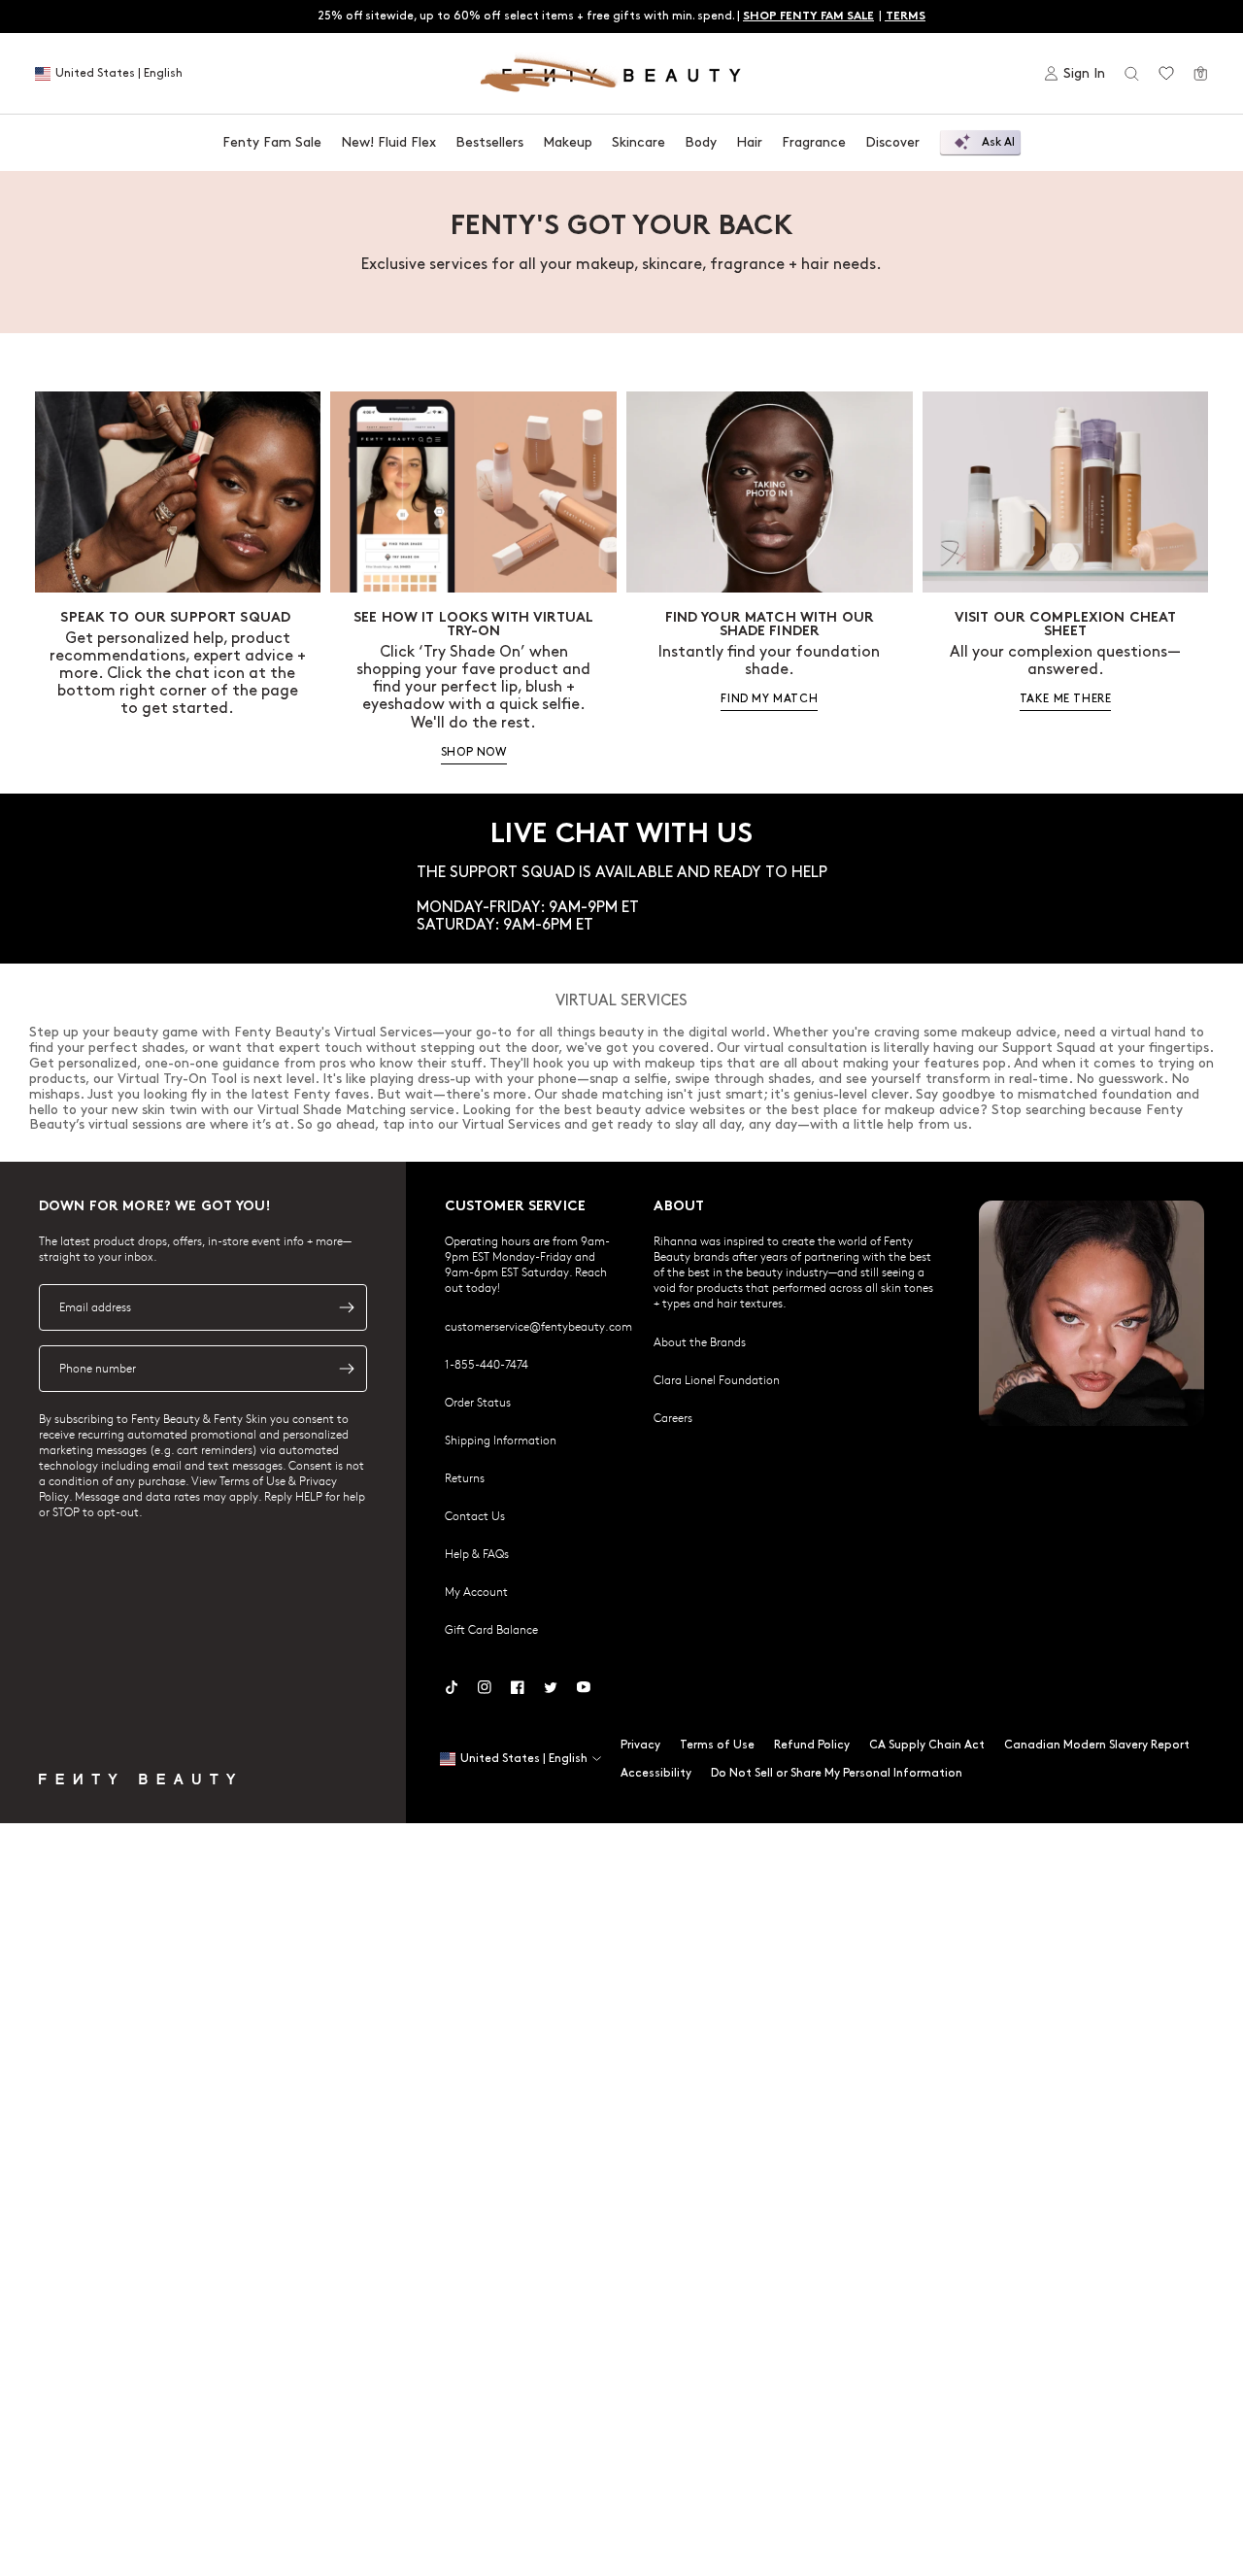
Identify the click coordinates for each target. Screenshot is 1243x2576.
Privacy (640, 1745)
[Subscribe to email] (347, 1307)
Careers (673, 1417)
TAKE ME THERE (1066, 699)
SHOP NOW (474, 752)
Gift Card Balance (491, 1629)
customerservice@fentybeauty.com (538, 1326)
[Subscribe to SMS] (347, 1369)
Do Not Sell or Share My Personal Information (837, 1773)
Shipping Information (501, 1440)
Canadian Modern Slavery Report (1097, 1745)
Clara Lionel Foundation (717, 1379)
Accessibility (656, 1773)
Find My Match (769, 699)
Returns (465, 1477)
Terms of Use (717, 1745)
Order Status (478, 1402)
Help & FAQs (477, 1553)
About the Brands (700, 1341)
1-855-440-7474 (487, 1364)
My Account (476, 1591)
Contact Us (475, 1515)
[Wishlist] (1166, 74)
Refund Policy (812, 1745)
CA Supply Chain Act (927, 1745)
